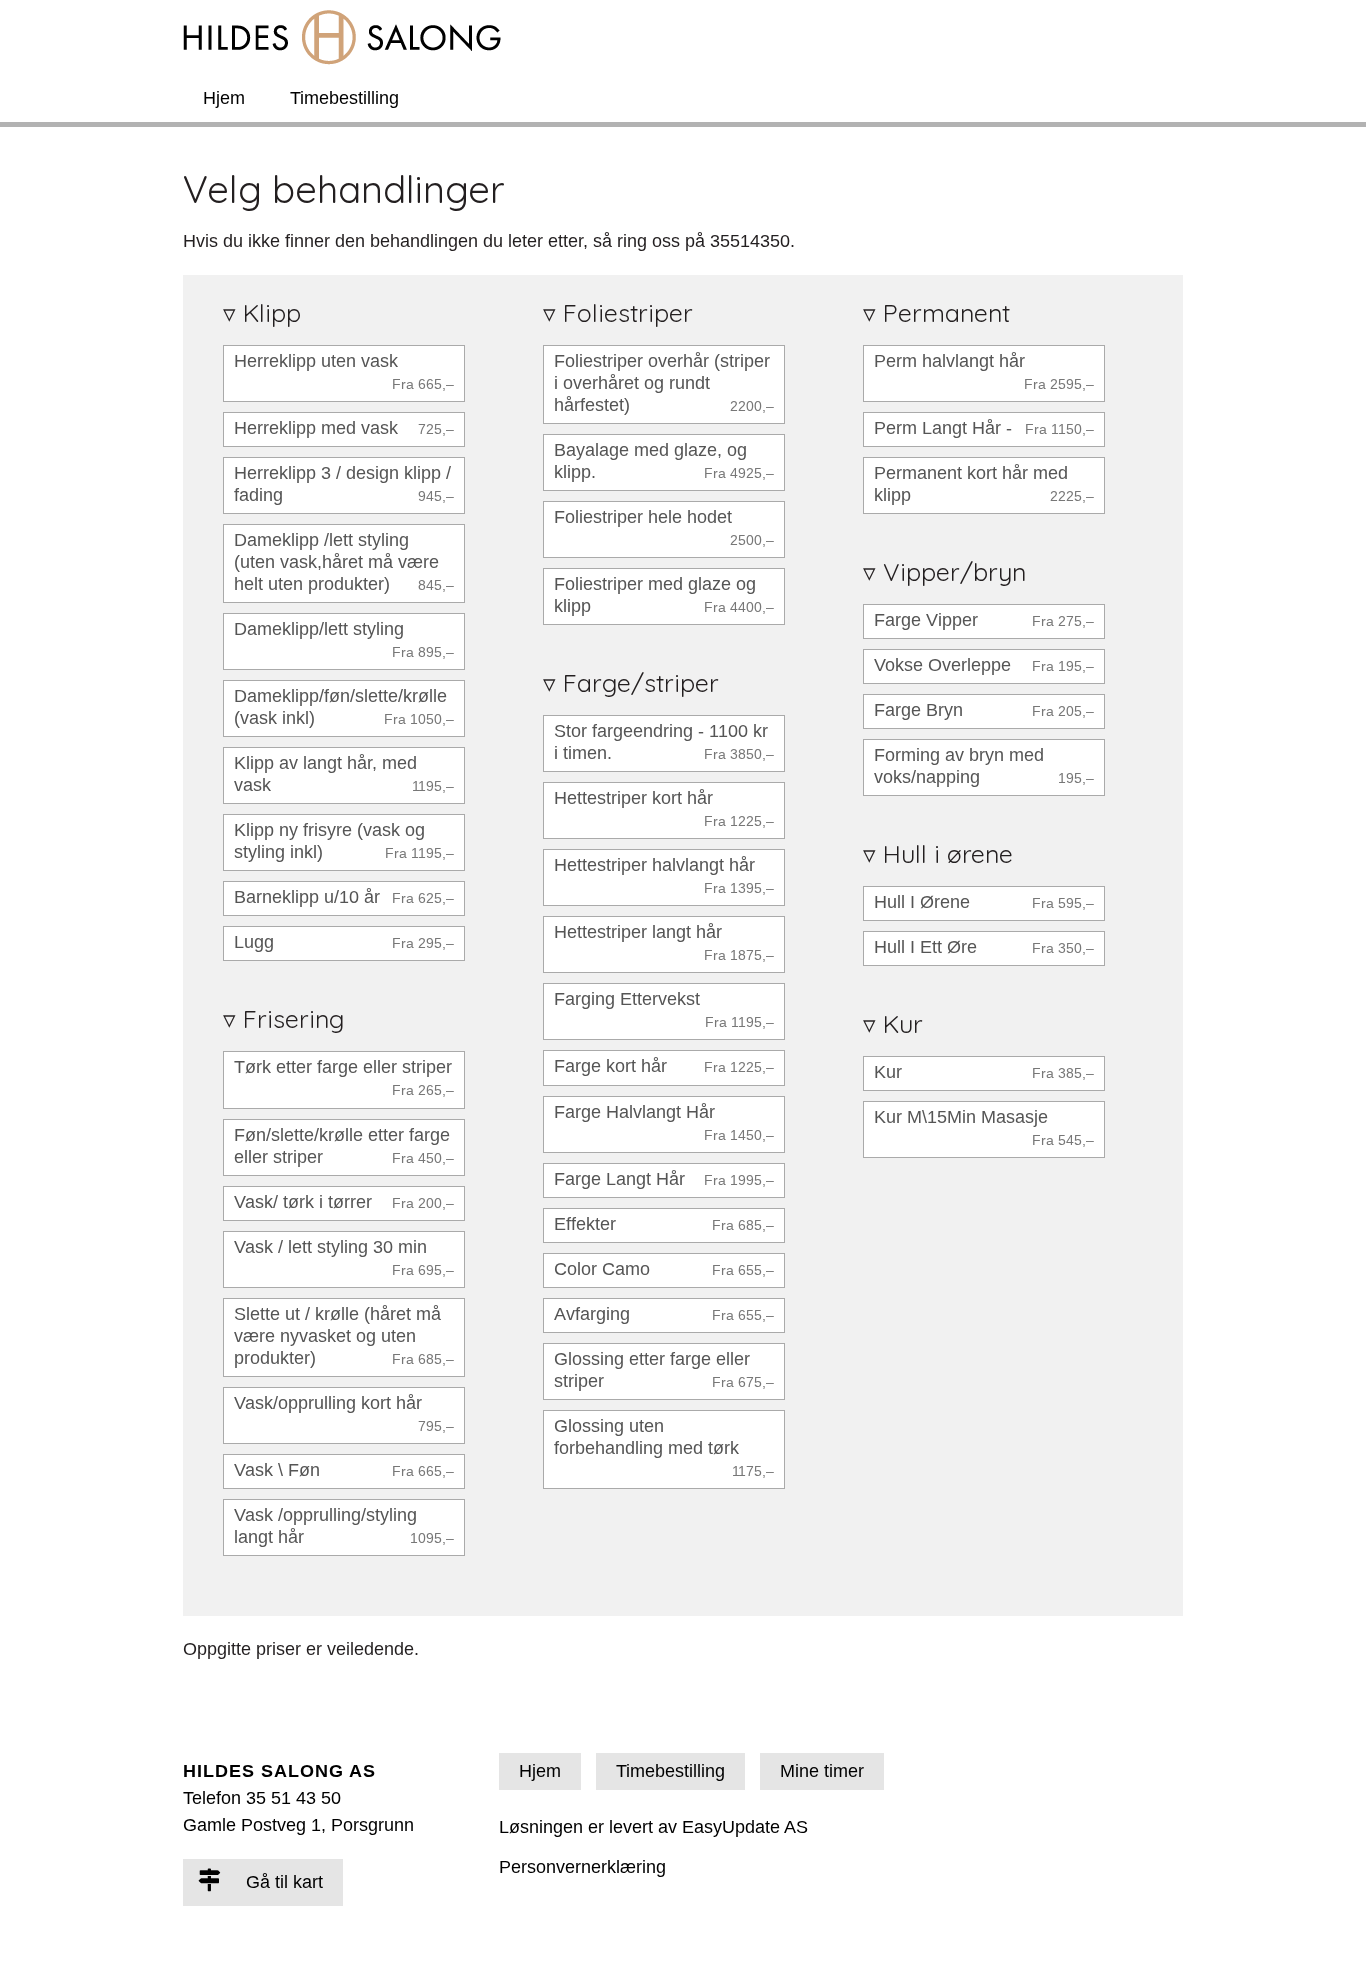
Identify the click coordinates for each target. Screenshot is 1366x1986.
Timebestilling (344, 98)
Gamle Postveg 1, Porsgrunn (298, 1825)
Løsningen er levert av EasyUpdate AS (653, 1827)
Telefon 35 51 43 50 (262, 1798)
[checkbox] (344, 373)
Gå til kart (282, 1882)
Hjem (224, 98)
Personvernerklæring (582, 1867)
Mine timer (822, 1771)
